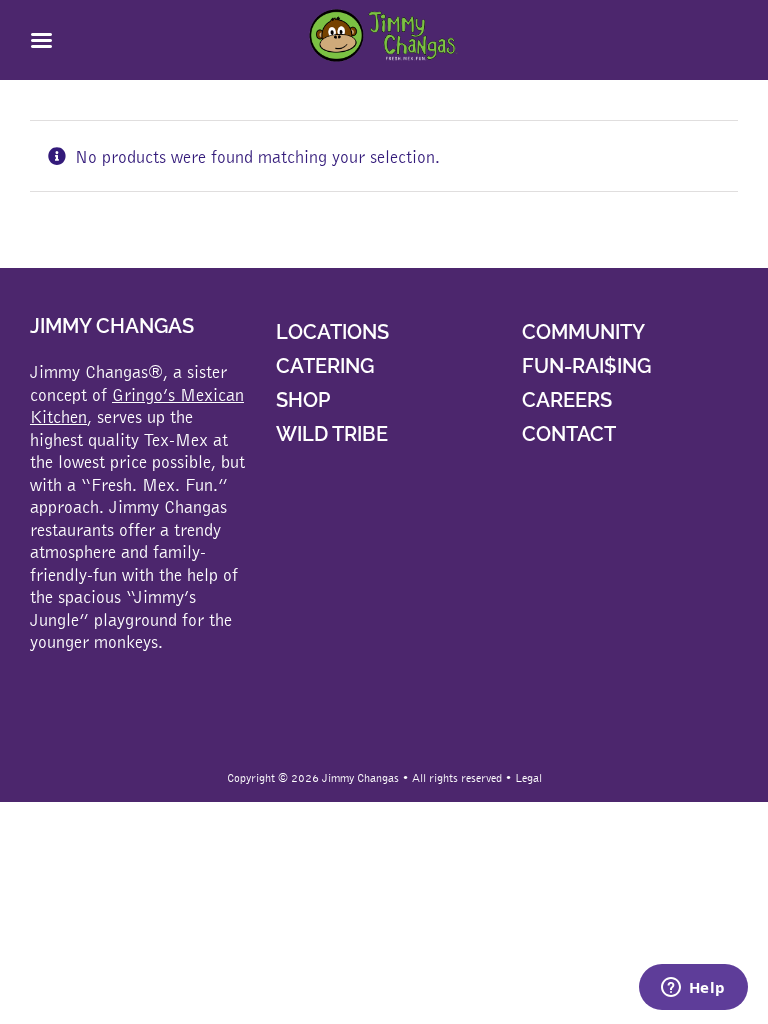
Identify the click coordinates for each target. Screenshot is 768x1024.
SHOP (303, 400)
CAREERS (567, 400)
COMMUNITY (583, 332)
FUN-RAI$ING (586, 366)
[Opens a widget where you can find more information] (693, 989)
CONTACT (569, 434)
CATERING (325, 366)
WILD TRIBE (332, 434)
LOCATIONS (332, 332)
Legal (528, 778)
